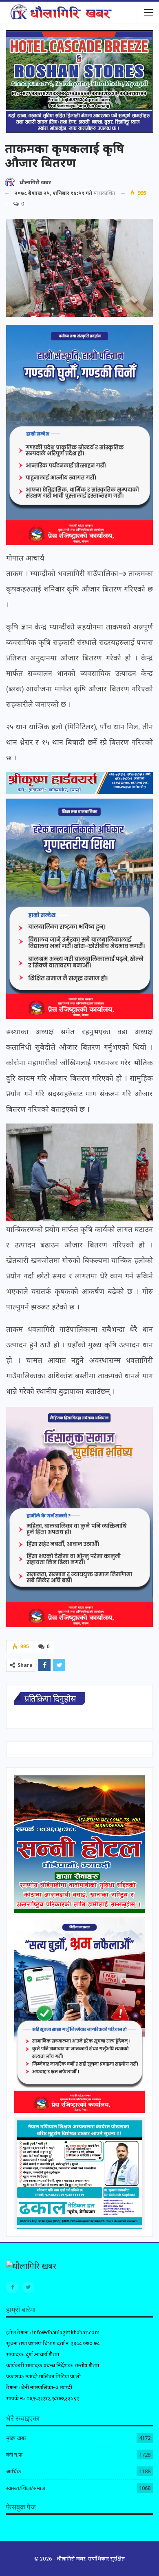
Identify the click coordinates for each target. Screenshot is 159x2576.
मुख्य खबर (16, 2438)
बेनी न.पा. (15, 2455)
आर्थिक (13, 2471)
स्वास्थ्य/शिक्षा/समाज (26, 2488)
